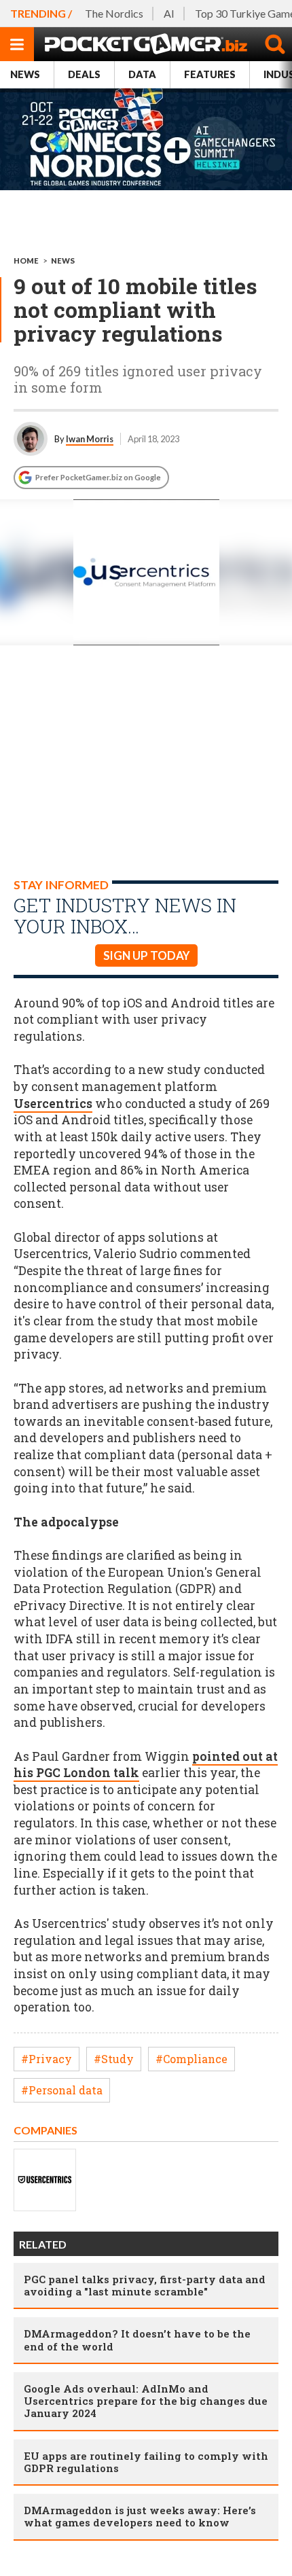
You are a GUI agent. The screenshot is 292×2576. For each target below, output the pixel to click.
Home (26, 261)
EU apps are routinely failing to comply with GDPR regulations (146, 2462)
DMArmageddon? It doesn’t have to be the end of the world (137, 2340)
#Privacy (47, 2059)
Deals (84, 74)
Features (210, 74)
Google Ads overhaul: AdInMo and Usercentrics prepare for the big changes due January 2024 (146, 2401)
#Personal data (62, 2090)
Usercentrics (53, 1104)
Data (142, 74)
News (25, 74)
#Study (114, 2059)
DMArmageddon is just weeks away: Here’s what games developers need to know (140, 2516)
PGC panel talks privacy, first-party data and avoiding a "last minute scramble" (145, 2285)
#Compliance (191, 2059)
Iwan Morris (90, 439)
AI (169, 13)
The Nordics (114, 13)
